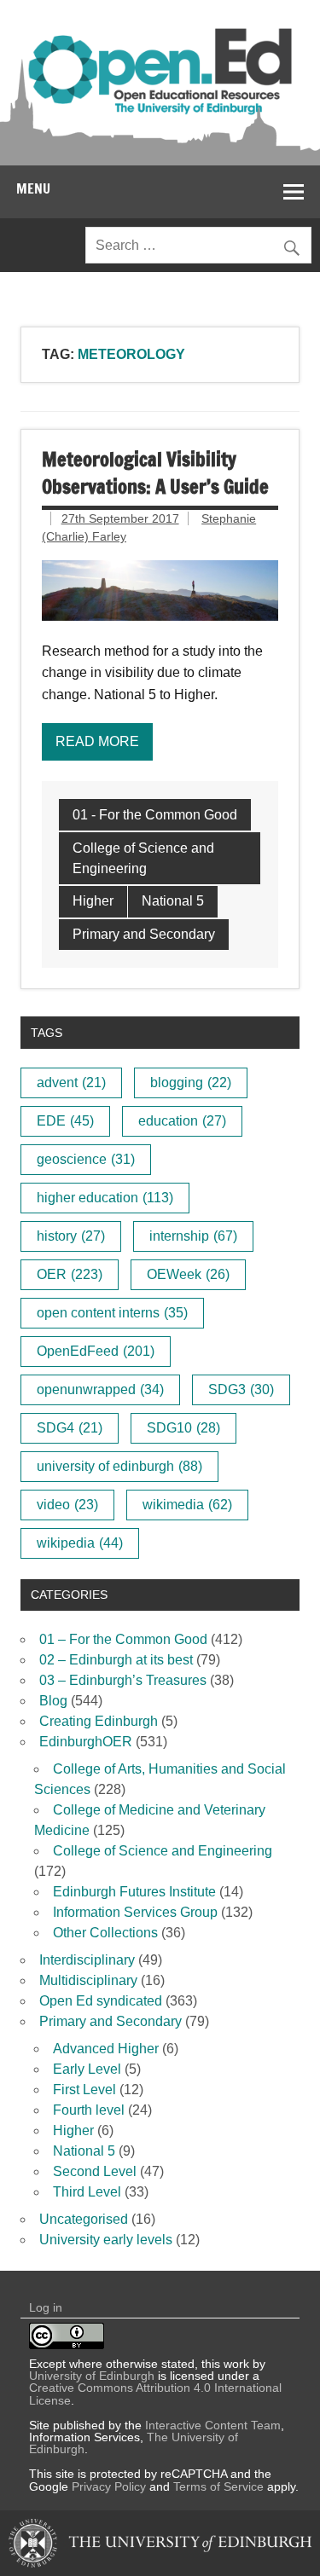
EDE (65, 1121)
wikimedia (187, 1505)
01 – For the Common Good (123, 1639)
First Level (84, 2090)
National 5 (173, 901)
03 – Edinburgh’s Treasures (123, 1680)
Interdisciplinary (87, 1960)
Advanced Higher (106, 2049)
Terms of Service (218, 2486)
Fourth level (89, 2110)
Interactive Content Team (213, 2425)
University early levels (106, 2240)
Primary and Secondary (144, 934)
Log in (46, 2307)
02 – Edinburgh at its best (116, 1660)
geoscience (86, 1159)
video (67, 1505)
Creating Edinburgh (99, 1721)
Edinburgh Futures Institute (134, 1892)
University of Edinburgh (92, 2376)
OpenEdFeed (96, 1351)
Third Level (87, 2192)
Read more (97, 741)
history (71, 1236)
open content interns (112, 1313)
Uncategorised (84, 2219)
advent (71, 1082)
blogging (191, 1082)
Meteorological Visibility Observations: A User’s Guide (155, 472)
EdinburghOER (86, 1742)
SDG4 (70, 1428)
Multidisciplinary (88, 1980)
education (182, 1121)
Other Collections (105, 1933)
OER (70, 1274)
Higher (93, 901)
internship (193, 1236)
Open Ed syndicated (101, 2001)
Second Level (95, 2171)
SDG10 (183, 1428)
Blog (53, 1701)
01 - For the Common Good (155, 815)
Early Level (87, 2069)
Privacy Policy (109, 2486)
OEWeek (188, 1274)
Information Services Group (135, 1912)
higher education (105, 1198)
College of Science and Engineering (143, 858)
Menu (33, 188)
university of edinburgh (119, 1466)
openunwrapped (100, 1389)
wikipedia (80, 1543)
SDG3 (241, 1389)
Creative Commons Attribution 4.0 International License (155, 2394)
